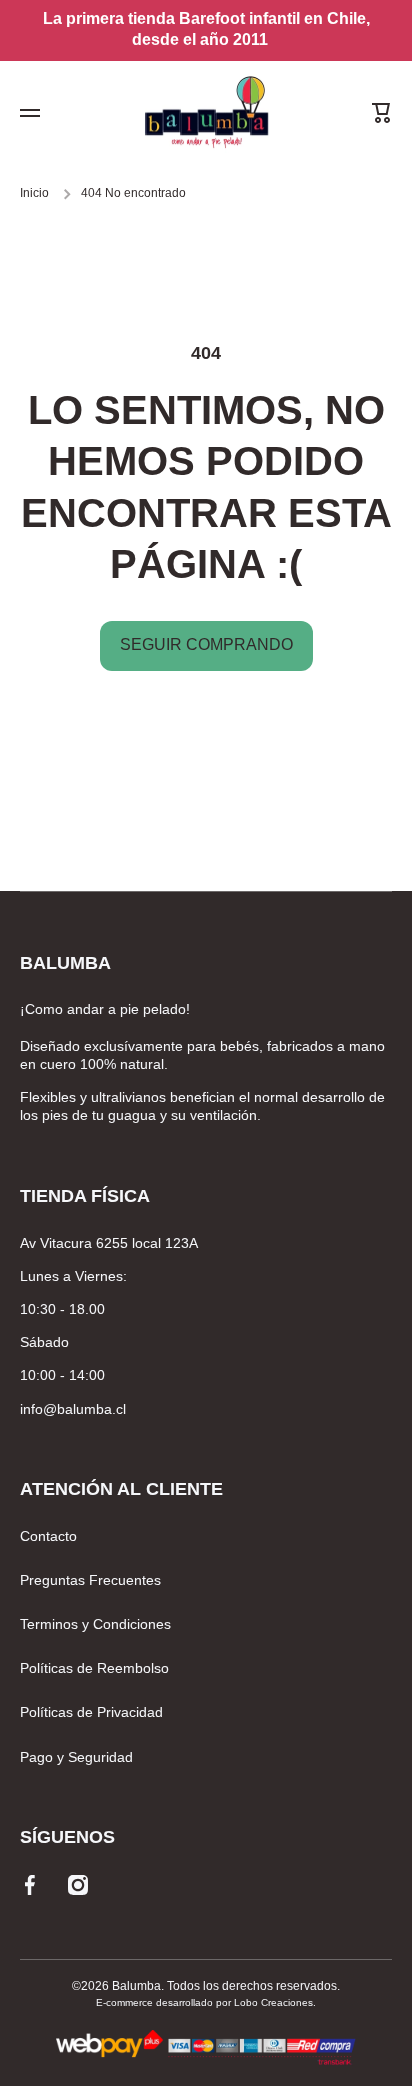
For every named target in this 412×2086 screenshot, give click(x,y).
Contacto (48, 1536)
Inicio (34, 193)
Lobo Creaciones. (275, 2002)
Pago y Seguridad (76, 1757)
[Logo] (206, 114)
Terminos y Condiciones (95, 1624)
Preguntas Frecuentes (90, 1580)
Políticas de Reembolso (94, 1668)
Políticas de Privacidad (91, 1712)
